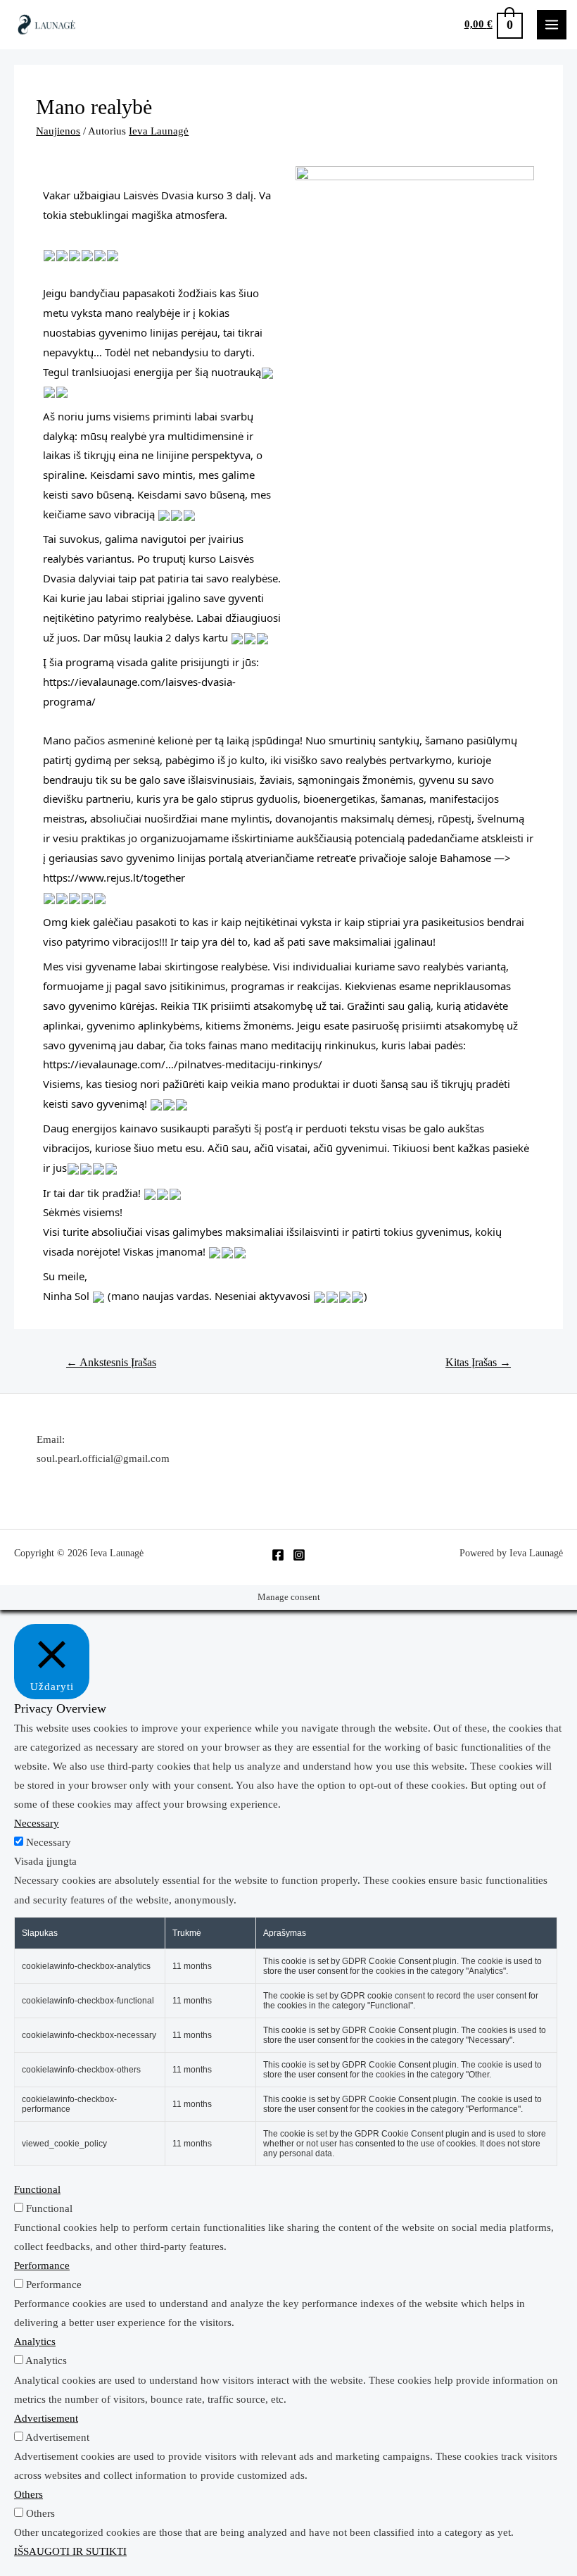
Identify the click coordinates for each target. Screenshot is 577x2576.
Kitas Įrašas (478, 1362)
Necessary (49, 1842)
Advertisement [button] (46, 2418)
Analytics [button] (35, 2341)
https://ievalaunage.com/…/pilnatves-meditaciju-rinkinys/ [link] (183, 1064)
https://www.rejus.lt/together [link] (114, 877)
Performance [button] (42, 2265)
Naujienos (58, 131)
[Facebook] (278, 1555)
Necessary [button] (37, 1823)
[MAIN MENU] (552, 25)
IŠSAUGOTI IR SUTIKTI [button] (70, 2551)
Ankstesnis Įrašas (111, 1362)
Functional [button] (37, 2189)
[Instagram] (299, 1555)
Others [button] (28, 2494)
